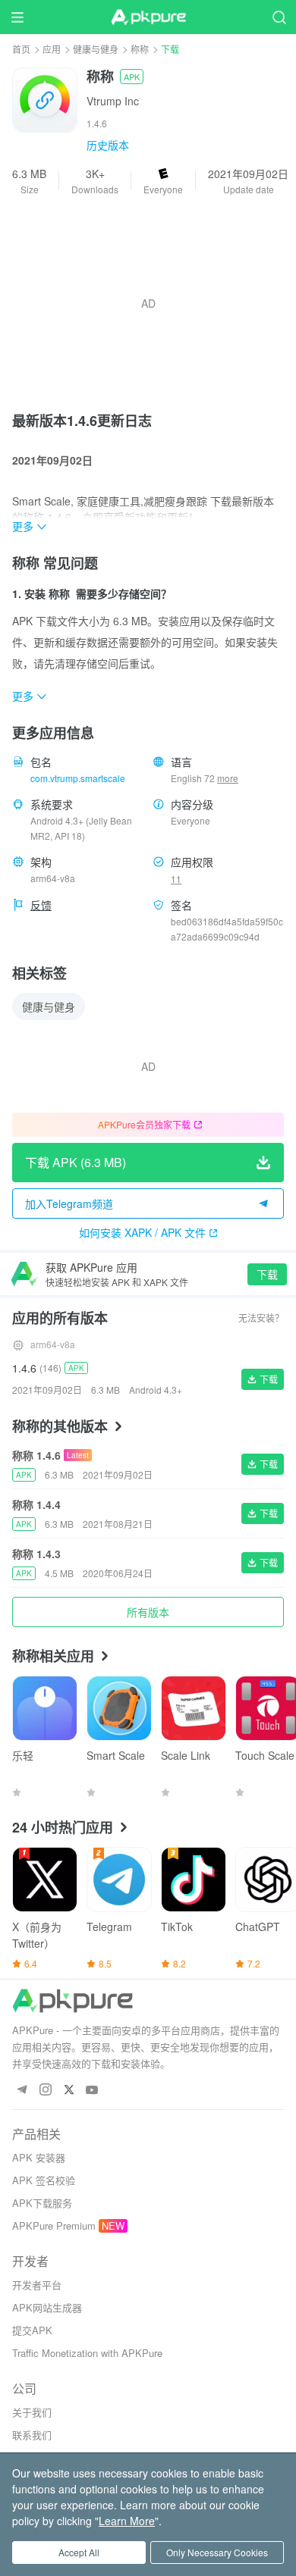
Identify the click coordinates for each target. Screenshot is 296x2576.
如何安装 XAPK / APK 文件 (142, 1232)
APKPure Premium (54, 2225)
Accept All (79, 2552)
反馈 (41, 905)
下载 (267, 1274)
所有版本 (148, 1612)
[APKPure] (148, 17)
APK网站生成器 (47, 2307)
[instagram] (45, 2091)
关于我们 (32, 2412)
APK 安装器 (39, 2157)
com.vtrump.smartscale (78, 778)
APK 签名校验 (44, 2180)
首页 (21, 49)
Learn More (127, 2521)
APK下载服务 (42, 2203)
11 (176, 879)
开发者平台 (37, 2285)
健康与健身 (96, 49)
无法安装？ (261, 1318)
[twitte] (69, 2091)
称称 (140, 49)
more (228, 778)
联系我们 (32, 2435)
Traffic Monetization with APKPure (87, 2353)
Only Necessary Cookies (217, 2552)
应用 (52, 49)
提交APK (32, 2330)
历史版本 (108, 145)
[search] (279, 17)
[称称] (45, 99)
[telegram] (22, 2091)
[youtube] (92, 2091)
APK (132, 77)
